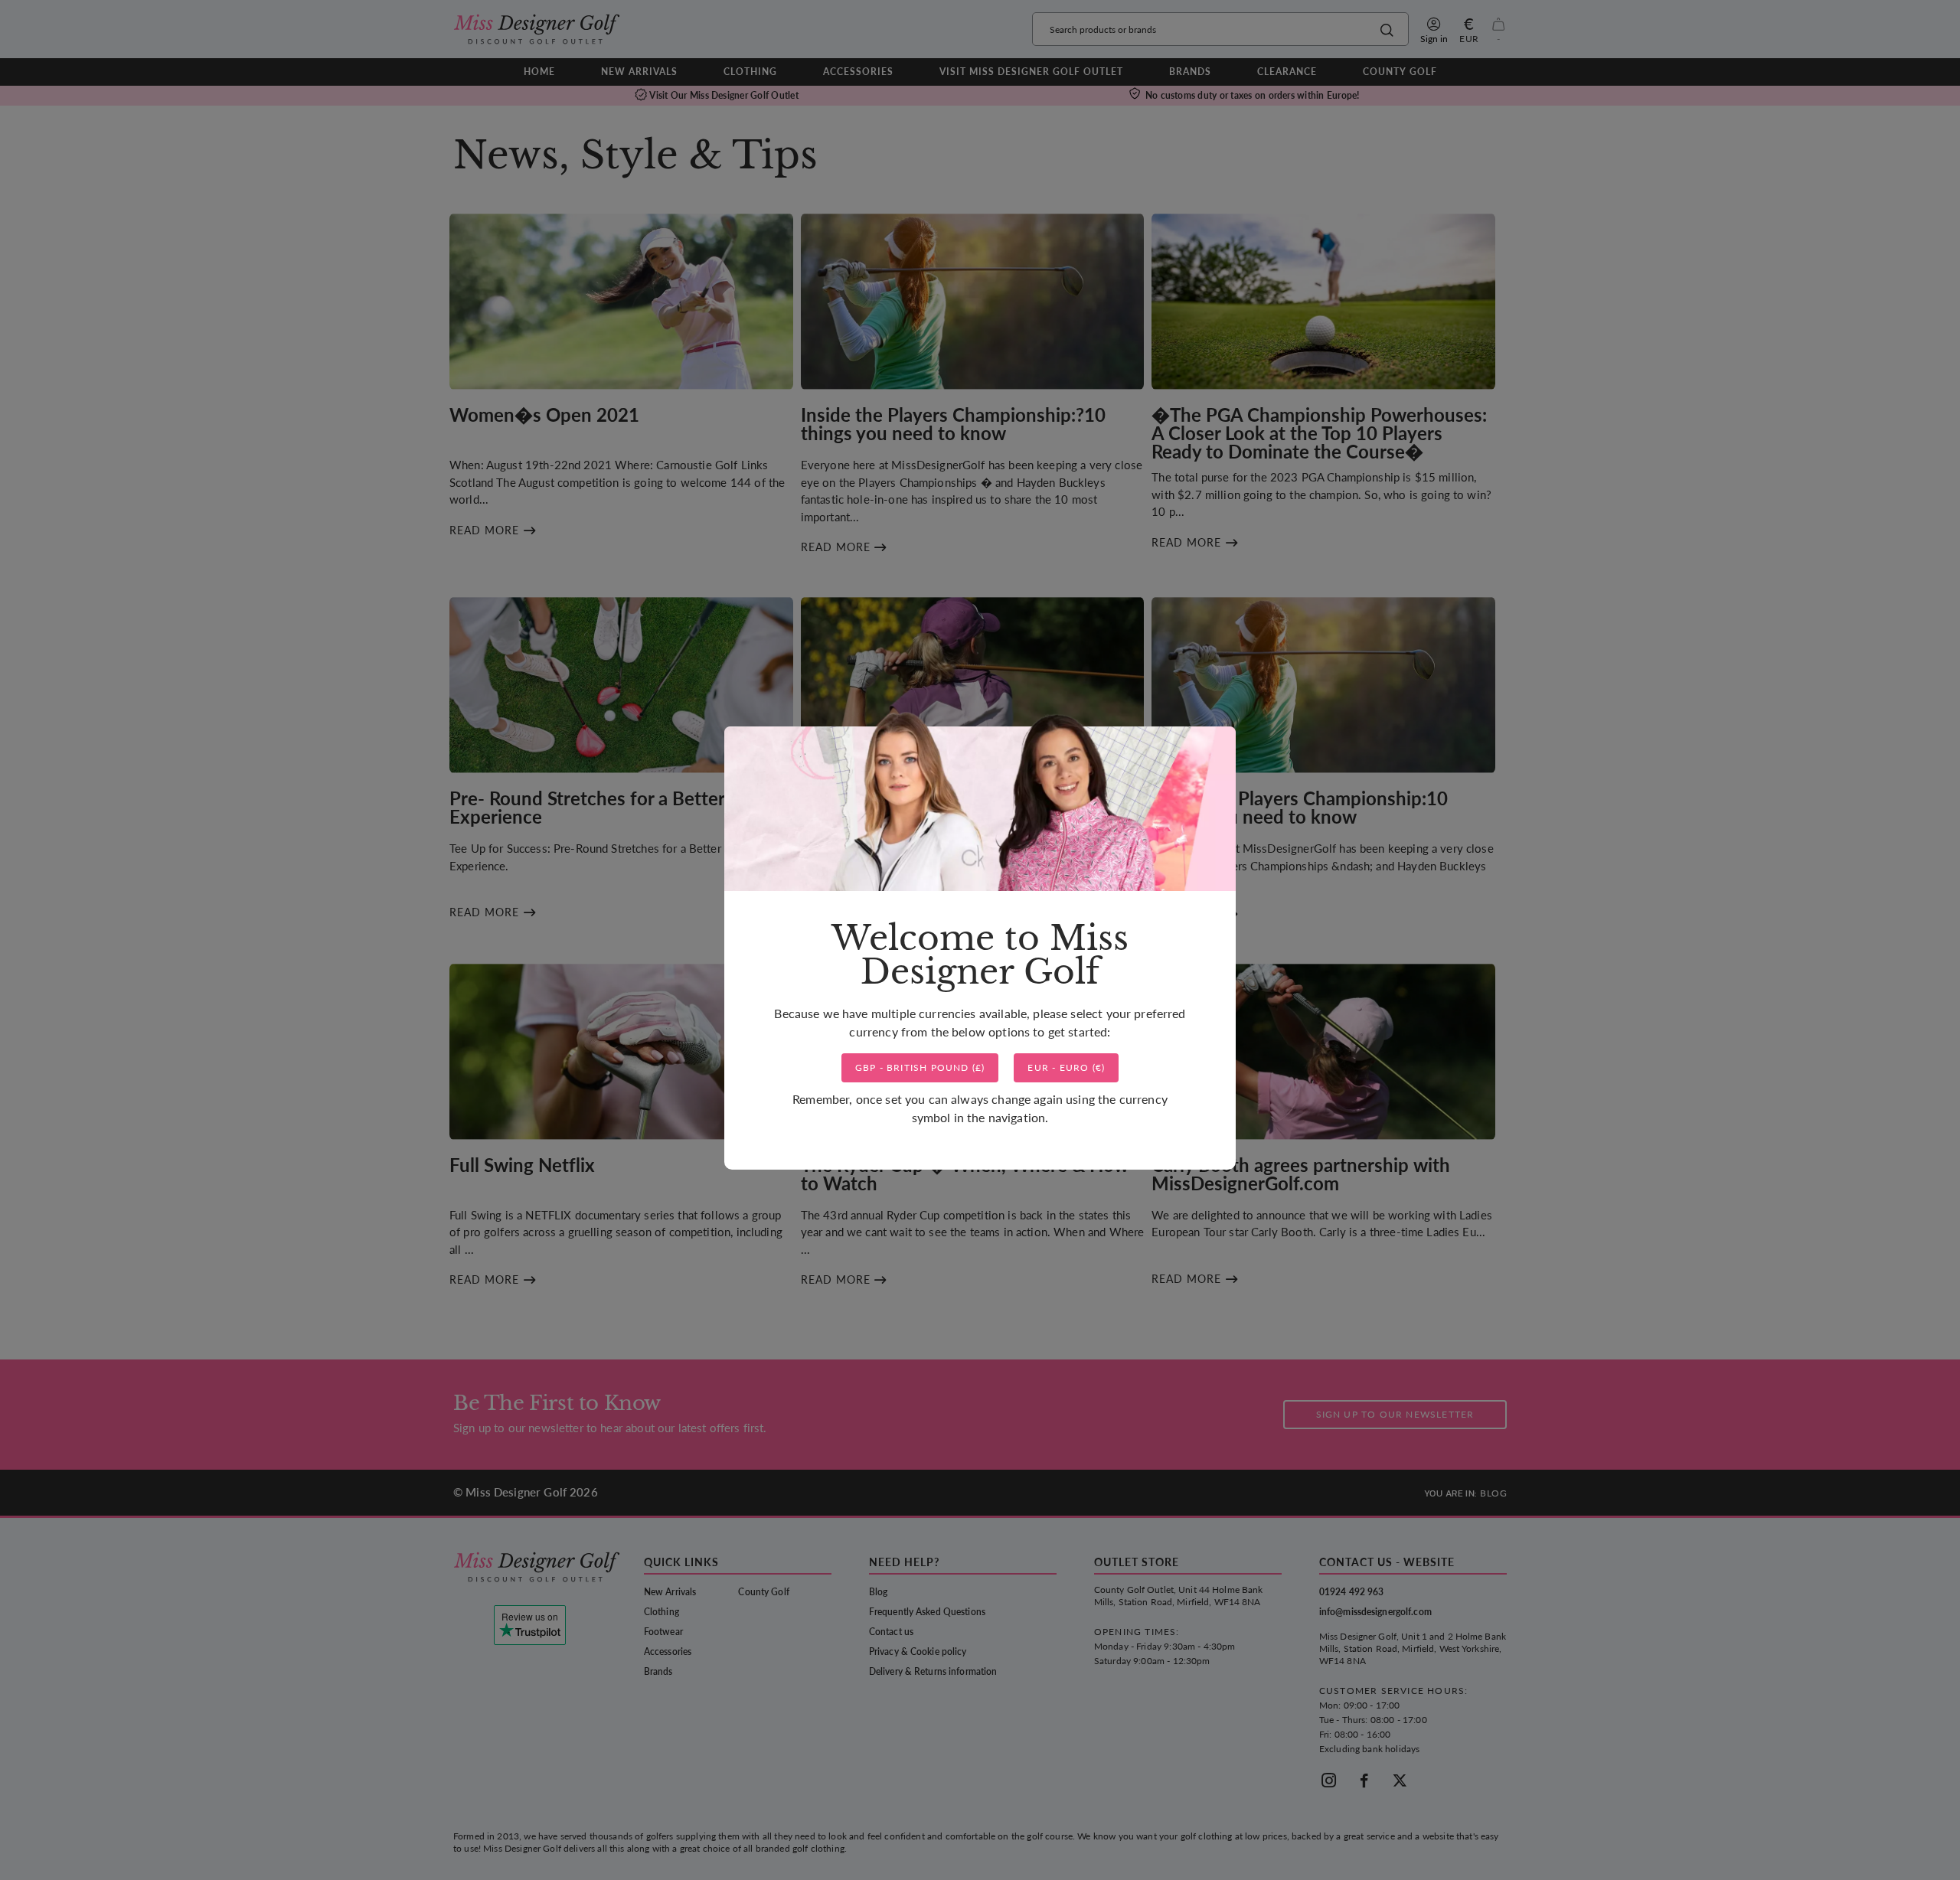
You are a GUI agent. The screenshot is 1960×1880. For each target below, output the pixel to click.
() (920, 1067)
